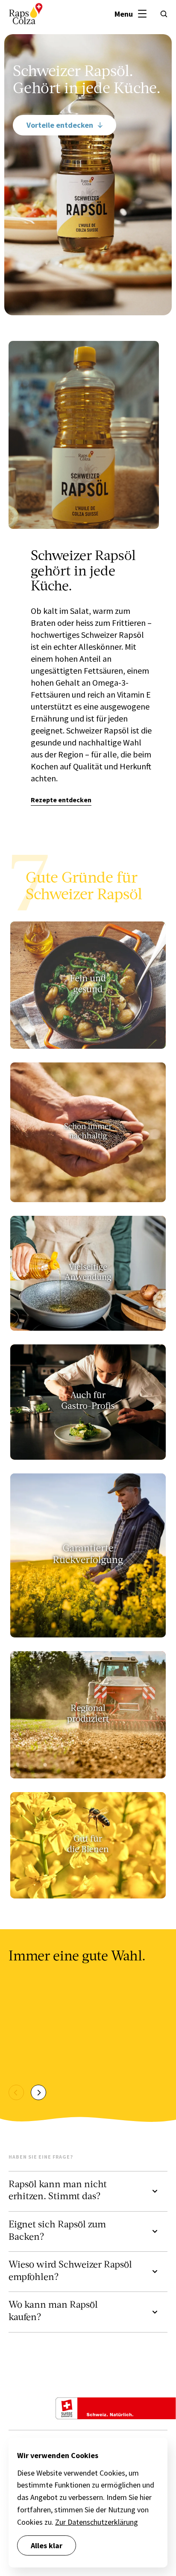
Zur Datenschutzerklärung (97, 2522)
